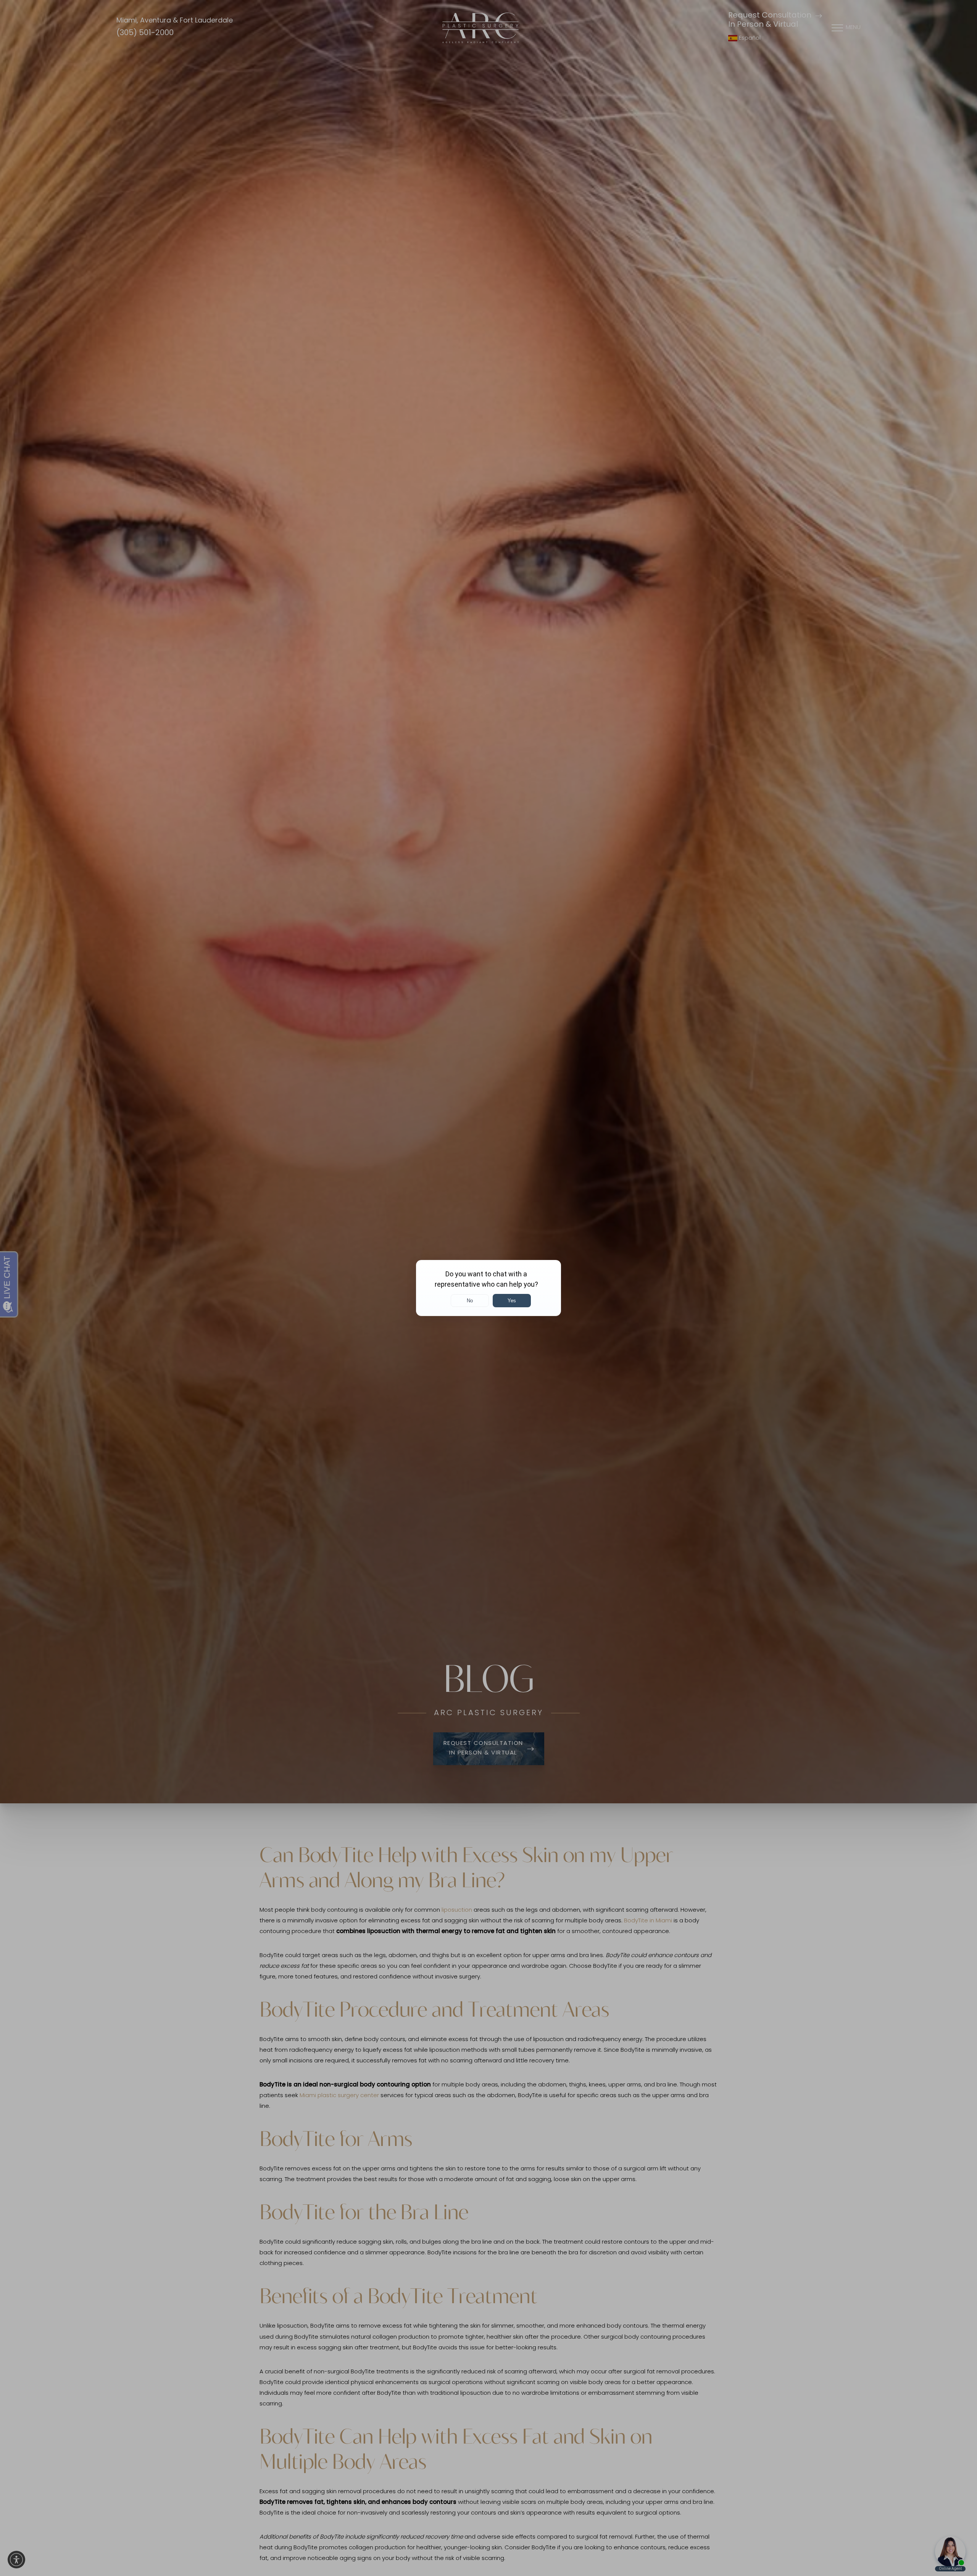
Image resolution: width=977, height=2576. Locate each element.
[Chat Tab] (488, 1288)
